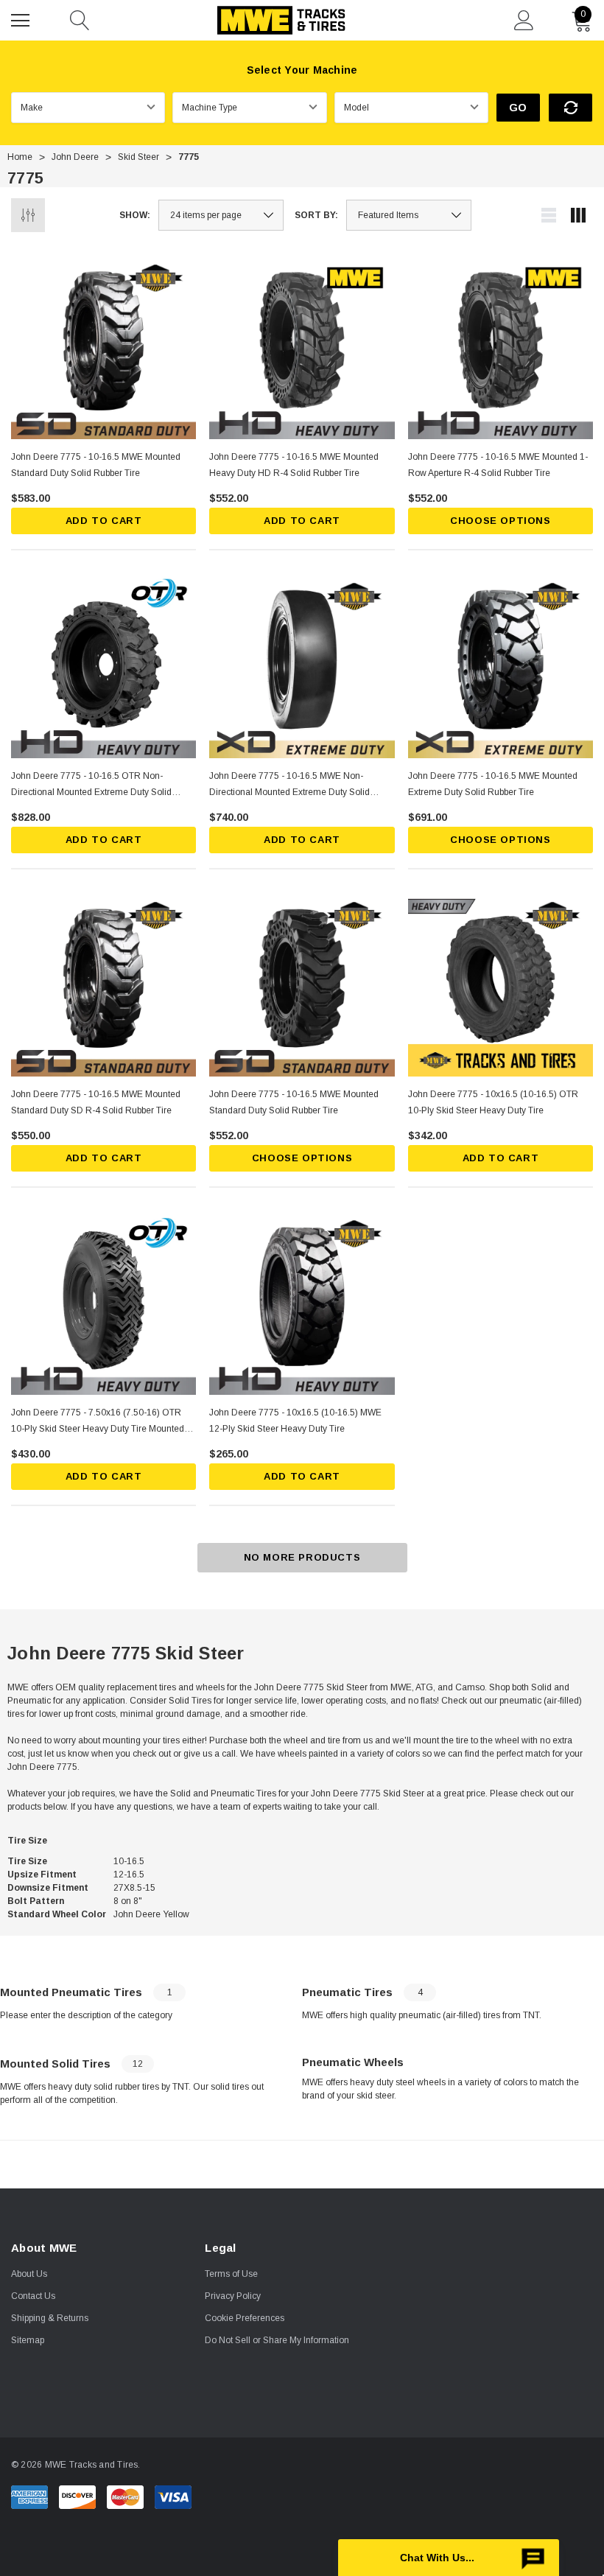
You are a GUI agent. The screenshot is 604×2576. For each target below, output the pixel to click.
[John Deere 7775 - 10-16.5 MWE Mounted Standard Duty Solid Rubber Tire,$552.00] (302, 984)
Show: (135, 215)
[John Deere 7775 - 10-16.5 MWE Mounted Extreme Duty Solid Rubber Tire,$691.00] (501, 665)
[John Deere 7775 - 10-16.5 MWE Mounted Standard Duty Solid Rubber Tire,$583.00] (103, 347)
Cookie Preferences (245, 2318)
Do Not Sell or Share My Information (277, 2340)
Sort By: (316, 215)
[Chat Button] (449, 2558)
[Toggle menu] (22, 18)
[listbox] (409, 215)
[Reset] (570, 108)
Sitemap (28, 2340)
